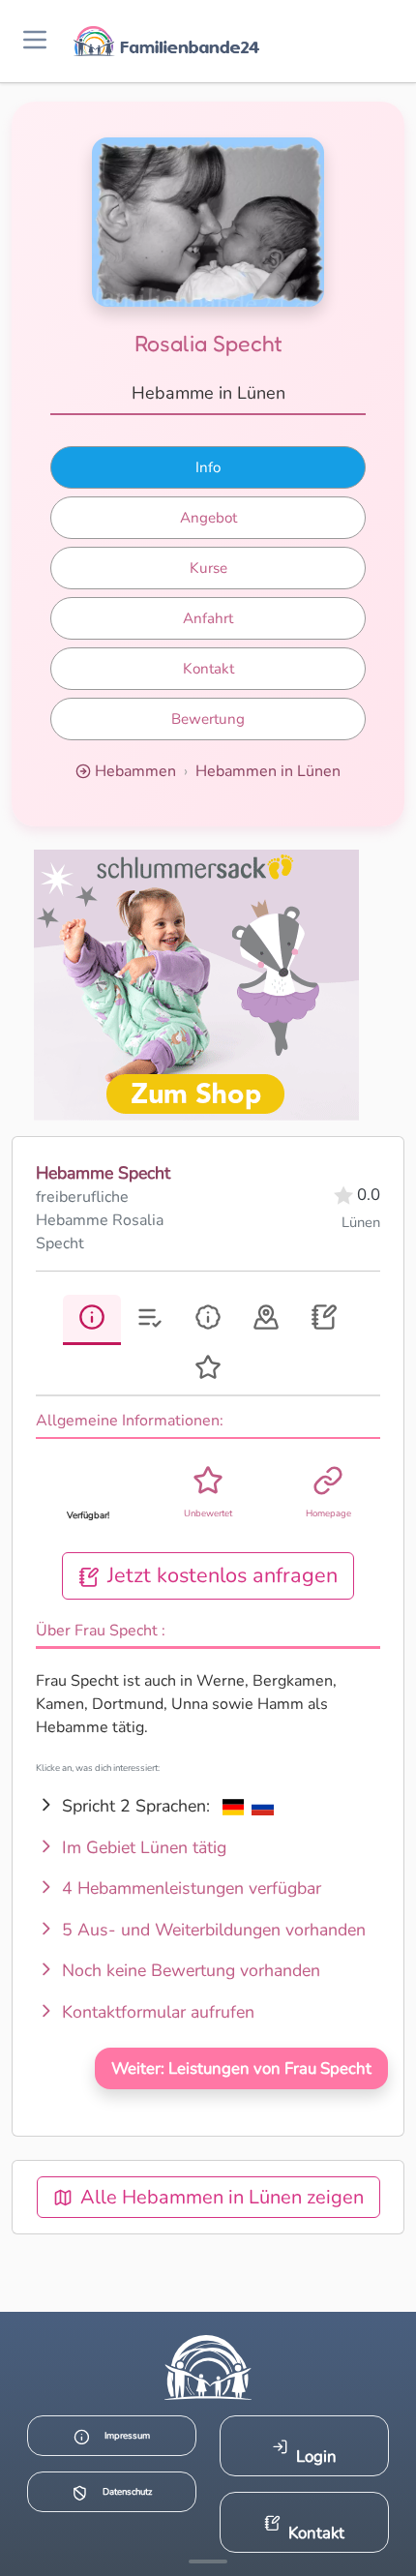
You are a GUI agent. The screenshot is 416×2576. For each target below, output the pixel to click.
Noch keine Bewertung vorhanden (189, 1970)
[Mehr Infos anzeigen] (208, 2561)
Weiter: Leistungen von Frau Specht (241, 2068)
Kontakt (208, 669)
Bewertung (208, 719)
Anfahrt (208, 618)
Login (316, 2456)
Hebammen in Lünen (268, 771)
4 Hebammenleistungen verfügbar (189, 1888)
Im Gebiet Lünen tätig (142, 1847)
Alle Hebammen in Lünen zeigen (222, 2197)
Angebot (208, 518)
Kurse (208, 568)
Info (208, 467)
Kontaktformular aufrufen (156, 2012)
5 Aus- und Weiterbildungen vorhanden (211, 1930)
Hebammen (135, 771)
